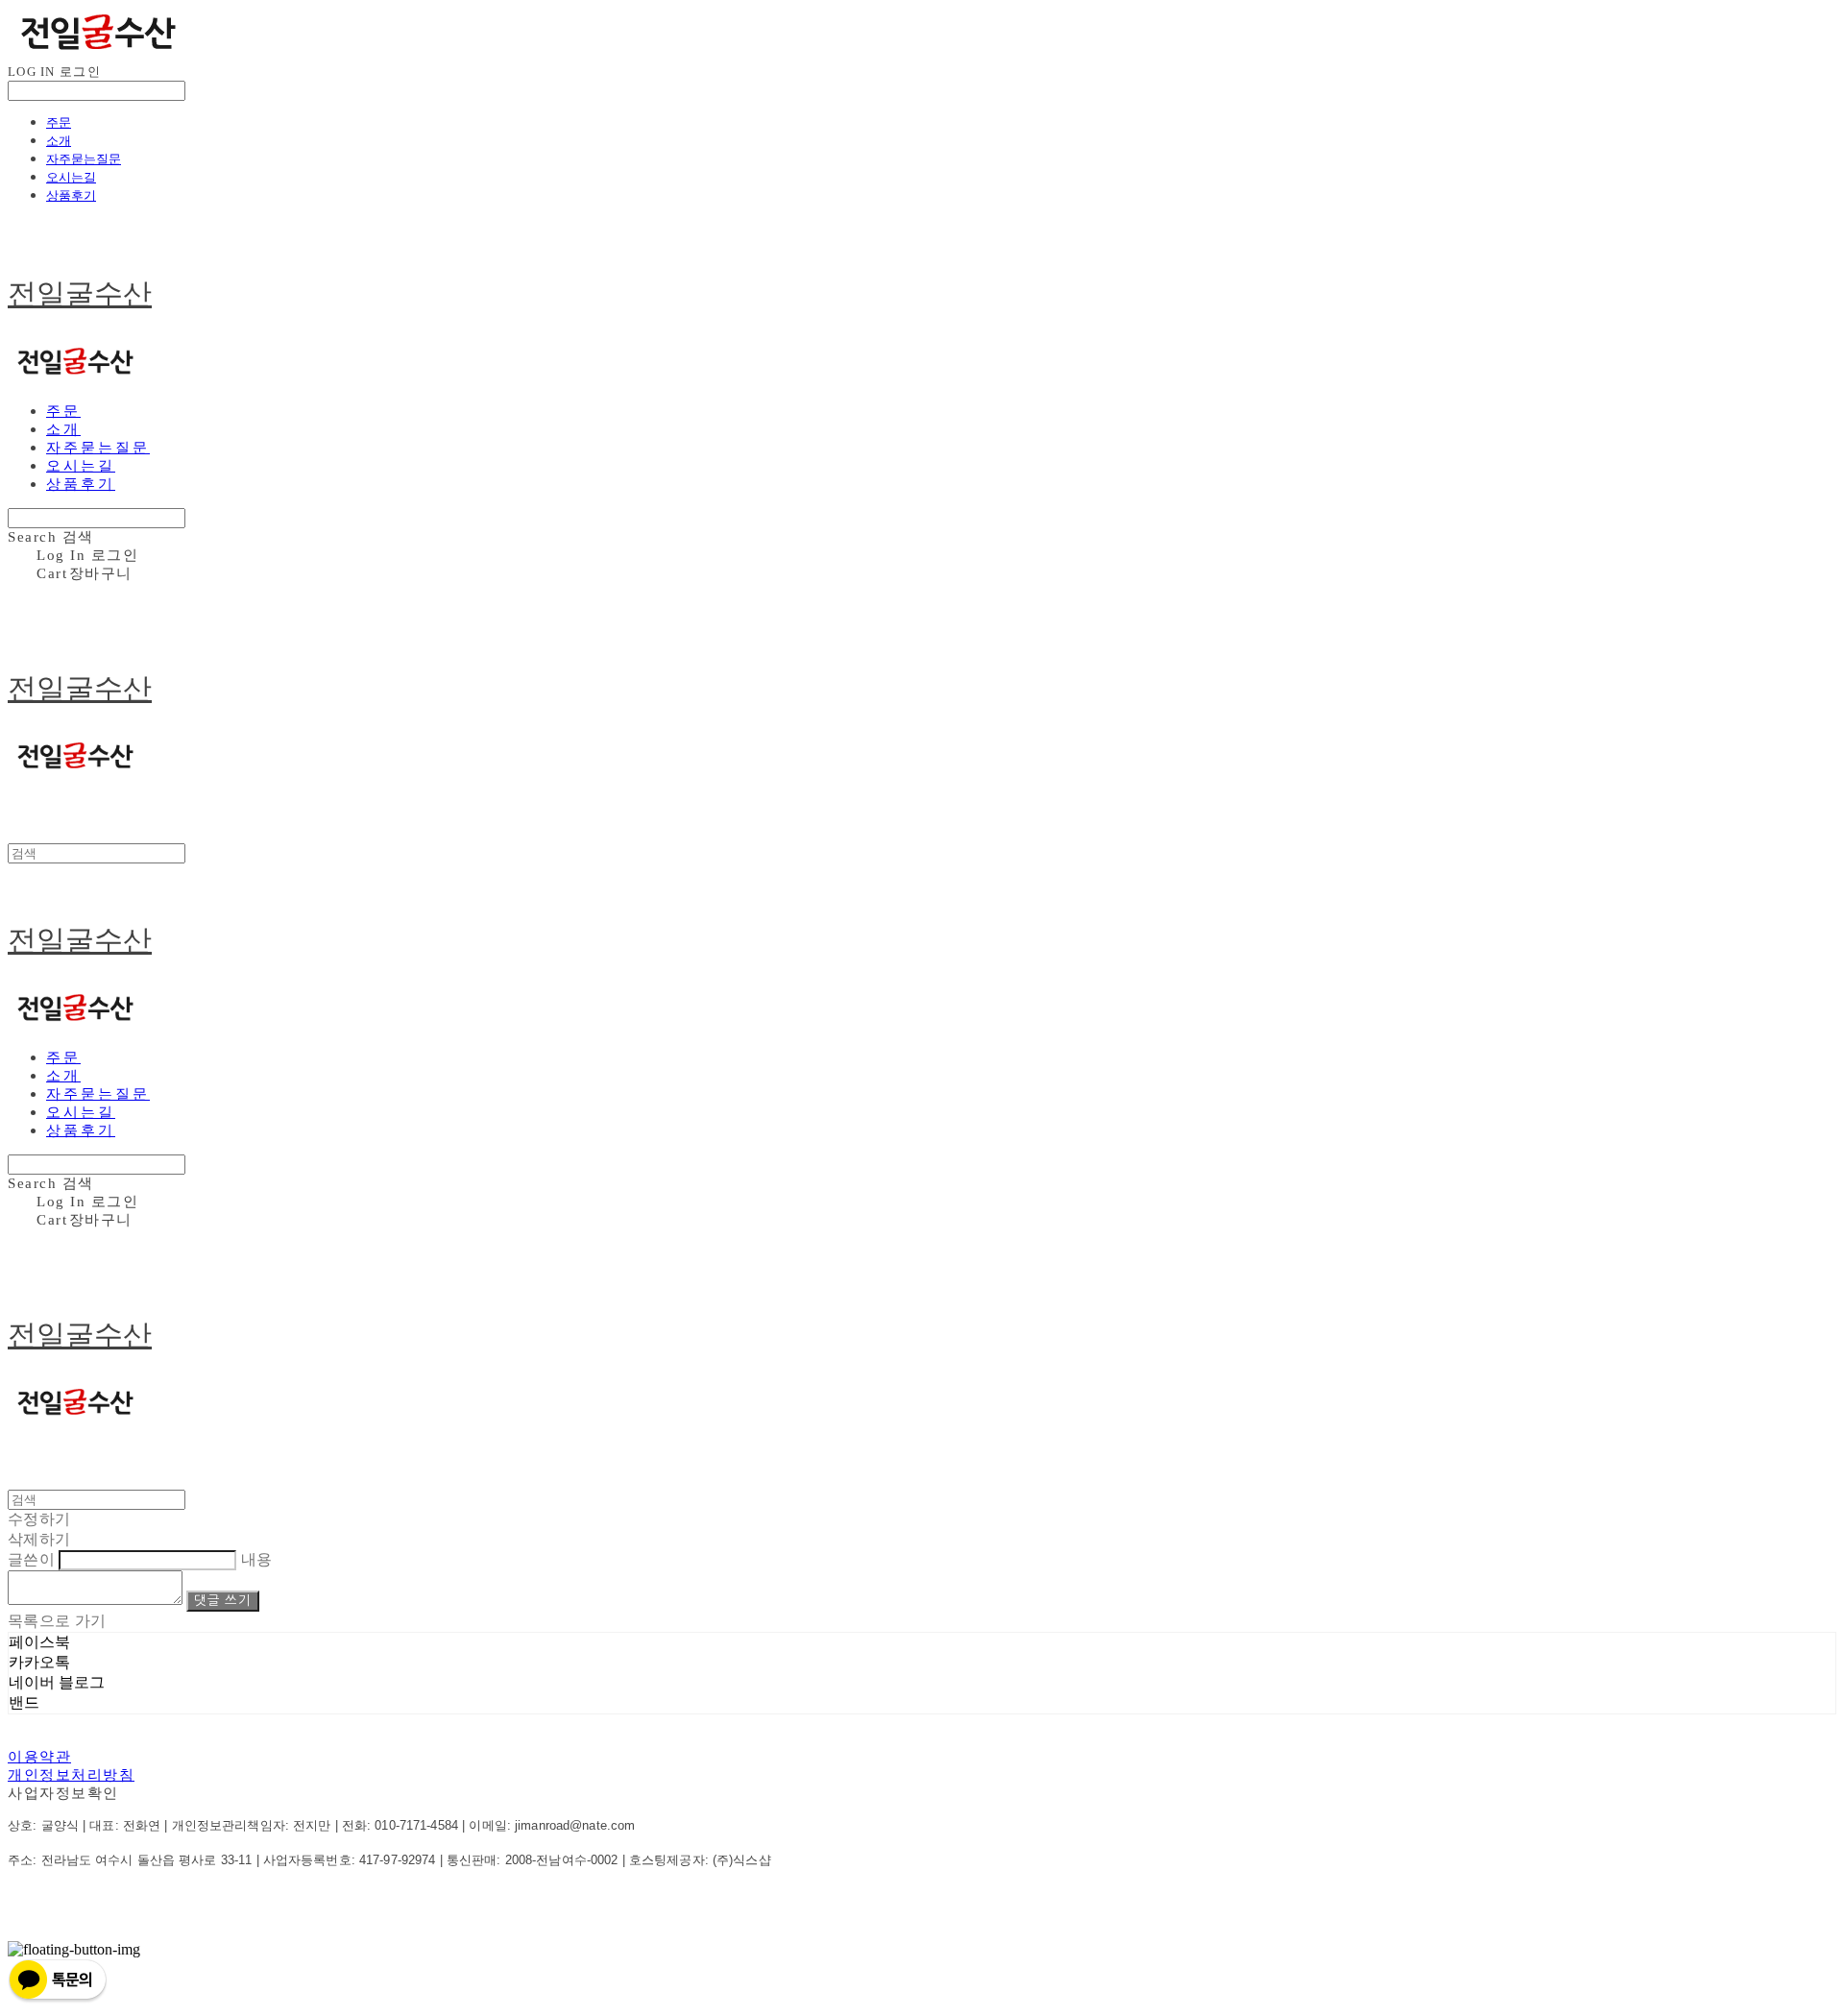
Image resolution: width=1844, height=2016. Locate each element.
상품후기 (71, 195)
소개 (59, 140)
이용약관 (39, 1757)
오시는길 (71, 177)
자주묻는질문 (84, 158)
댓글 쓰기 (222, 1601)
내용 (257, 1559)
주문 (59, 122)
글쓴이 (31, 1559)
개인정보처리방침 (71, 1775)
